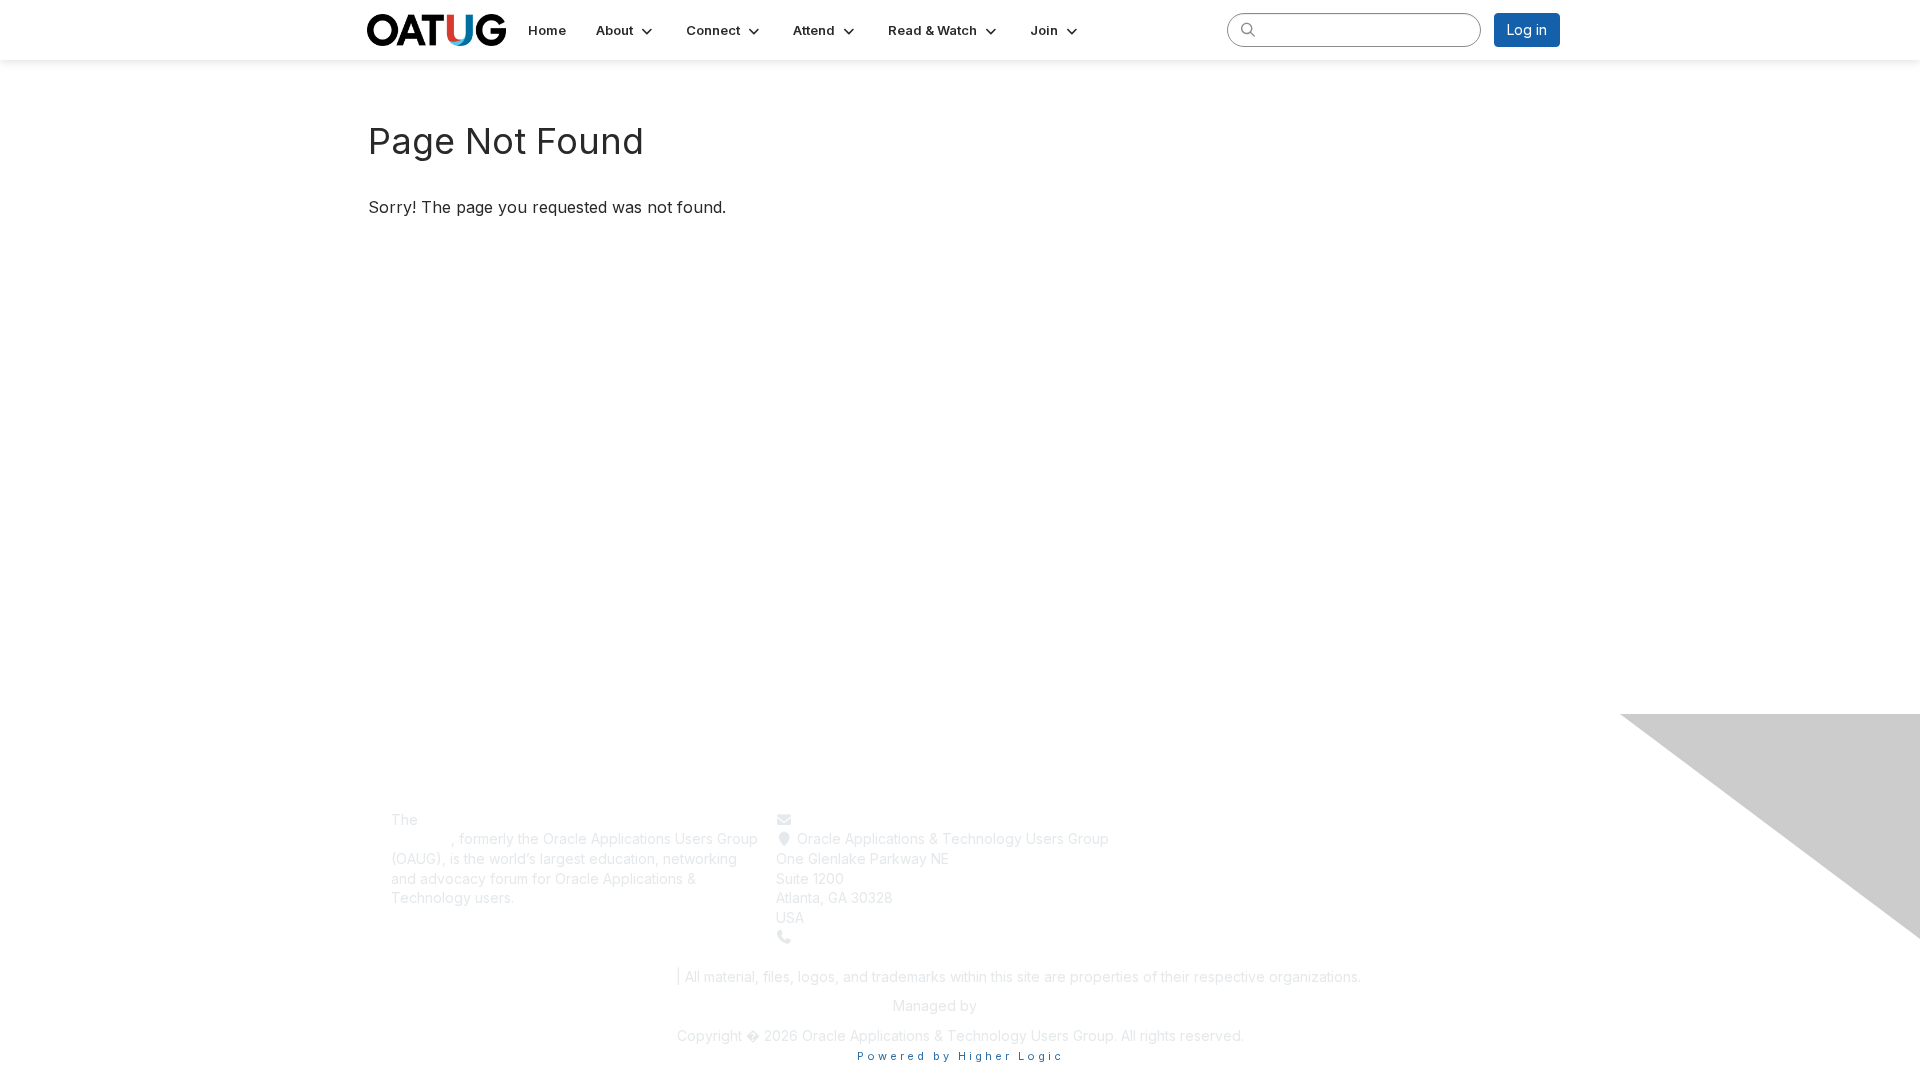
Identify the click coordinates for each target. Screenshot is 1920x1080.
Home (1179, 819)
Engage (1185, 858)
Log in (1527, 29)
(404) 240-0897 (852, 936)
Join (1174, 878)
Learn (1178, 838)
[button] (626, 30)
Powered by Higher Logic (960, 1056)
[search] (1248, 29)
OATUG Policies (614, 976)
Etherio (1004, 1005)
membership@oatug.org (876, 819)
